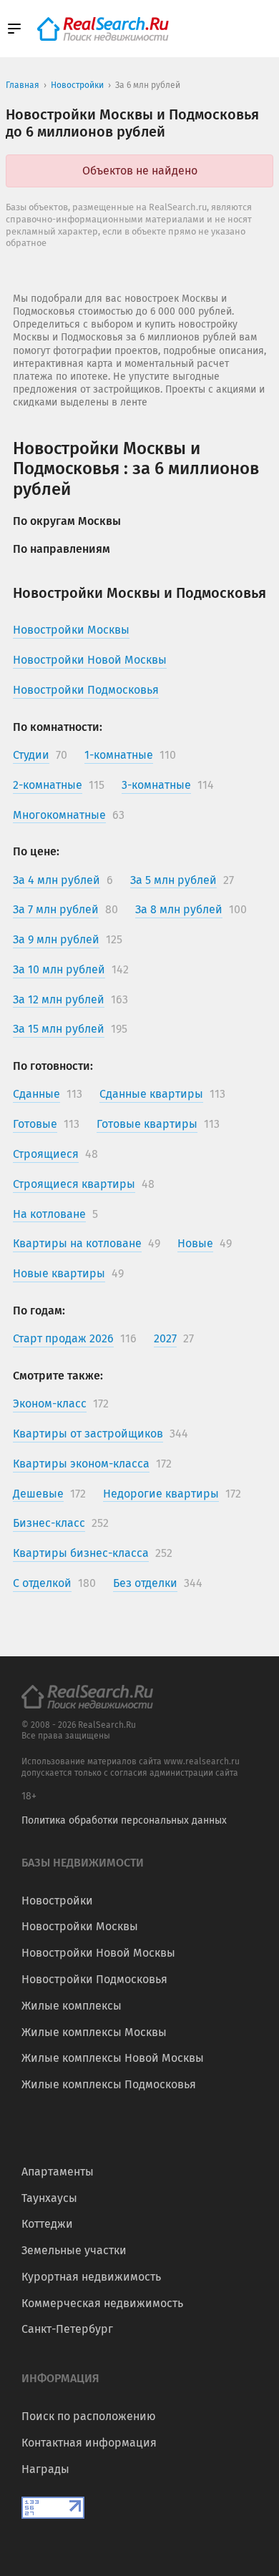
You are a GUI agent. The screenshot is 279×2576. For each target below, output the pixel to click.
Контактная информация (89, 2443)
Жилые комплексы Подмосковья (109, 2084)
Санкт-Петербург (67, 2329)
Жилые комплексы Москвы (94, 2032)
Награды (45, 2469)
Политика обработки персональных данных (124, 1820)
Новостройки (57, 1901)
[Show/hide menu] (14, 29)
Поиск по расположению (89, 2416)
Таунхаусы (49, 2198)
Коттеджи (47, 2224)
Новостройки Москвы (80, 1926)
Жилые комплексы (72, 2006)
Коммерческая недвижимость (102, 2303)
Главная (23, 85)
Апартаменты (58, 2172)
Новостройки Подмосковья (94, 1979)
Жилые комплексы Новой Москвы (113, 2058)
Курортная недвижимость (91, 2277)
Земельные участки (74, 2250)
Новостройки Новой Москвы (98, 1953)
